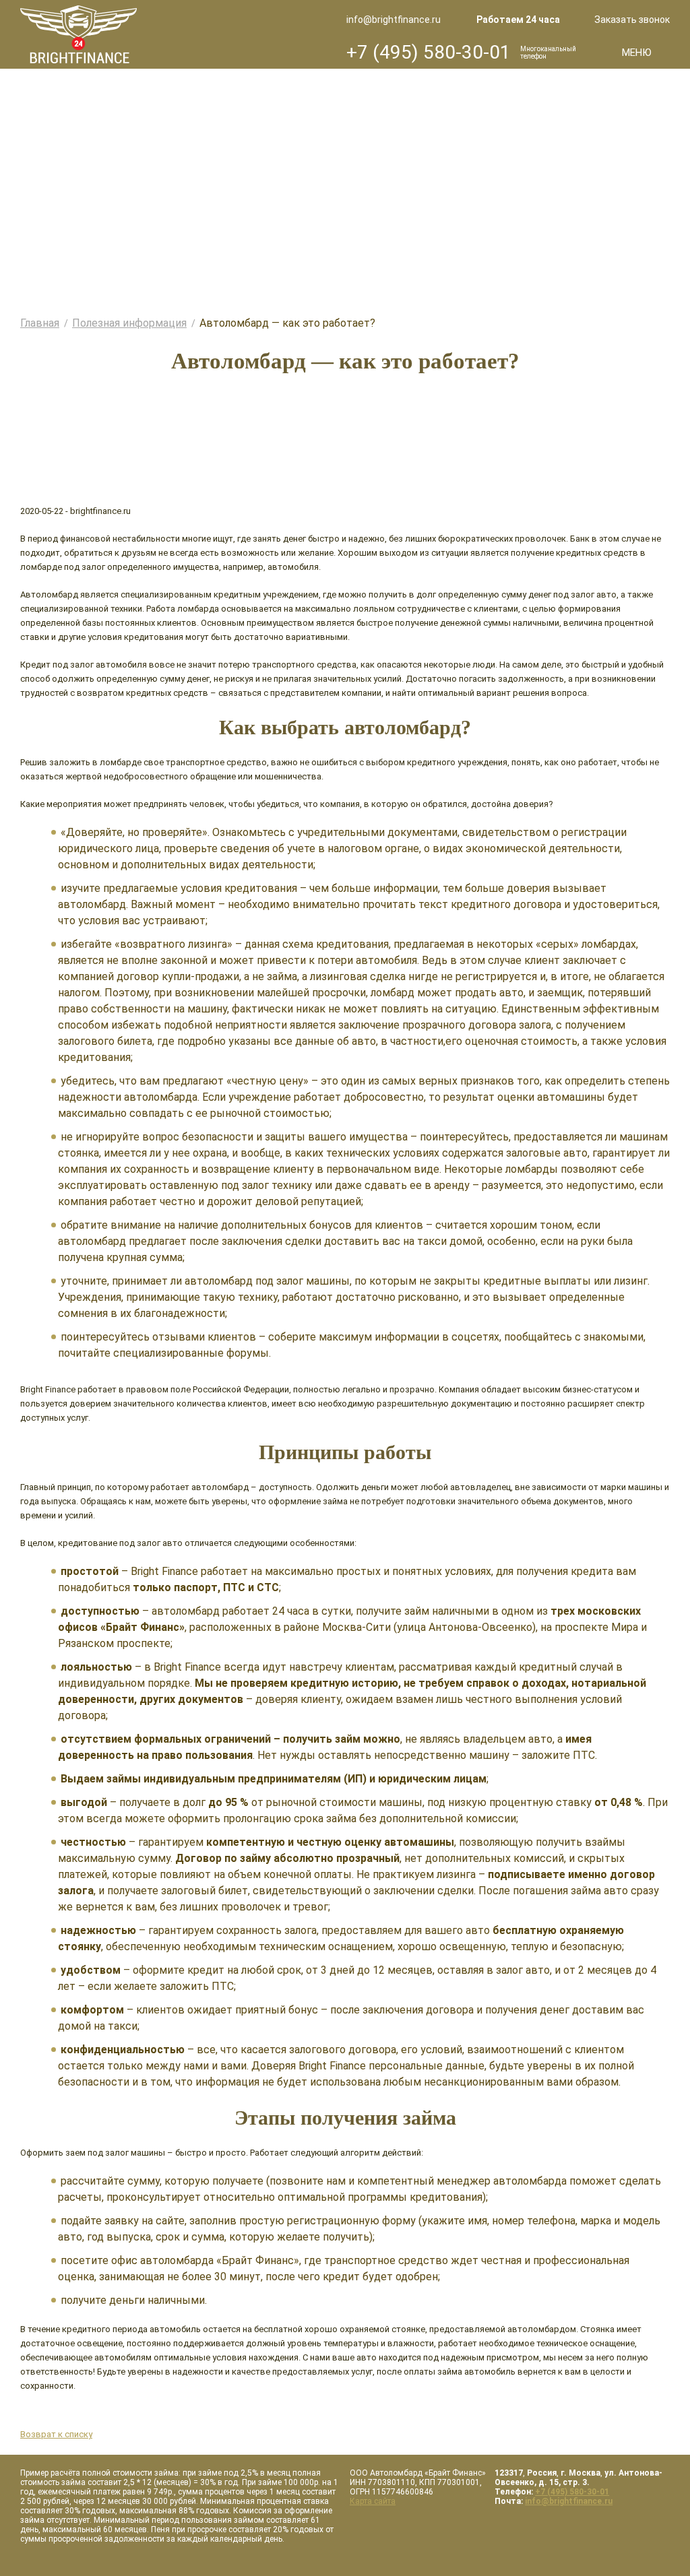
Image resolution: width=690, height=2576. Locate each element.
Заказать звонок (632, 20)
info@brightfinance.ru (394, 20)
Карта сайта (373, 2501)
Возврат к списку (56, 2434)
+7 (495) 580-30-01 (429, 52)
